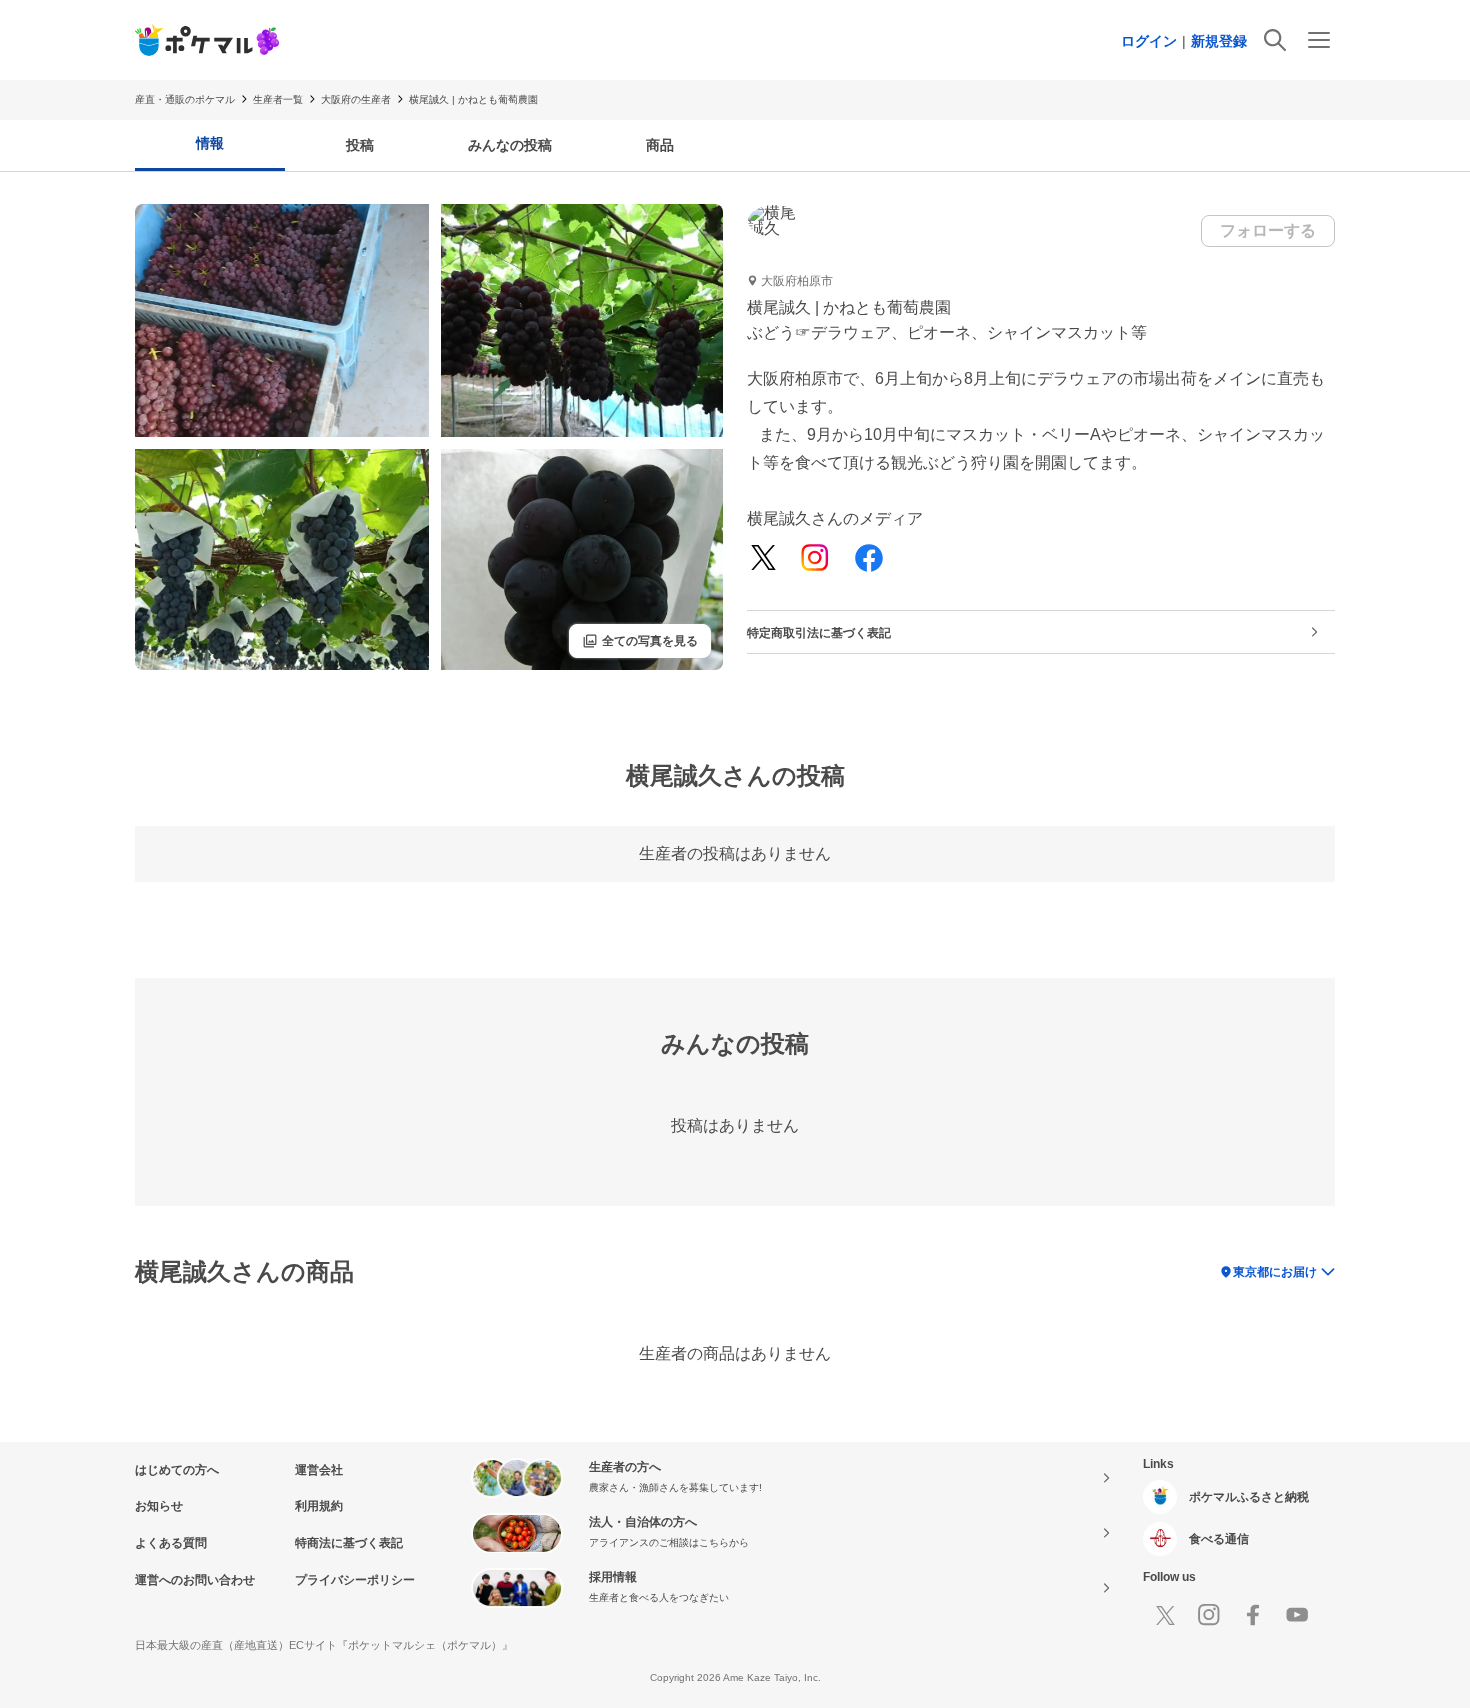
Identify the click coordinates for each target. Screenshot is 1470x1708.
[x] (763, 559)
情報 (210, 143)
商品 (660, 145)
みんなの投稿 (510, 145)
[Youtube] (1297, 1615)
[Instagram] (815, 559)
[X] (1165, 1615)
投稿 (360, 145)
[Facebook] (869, 559)
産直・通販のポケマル (185, 99)
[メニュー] (1319, 40)
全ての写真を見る (640, 641)
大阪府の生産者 (356, 99)
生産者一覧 (278, 99)
